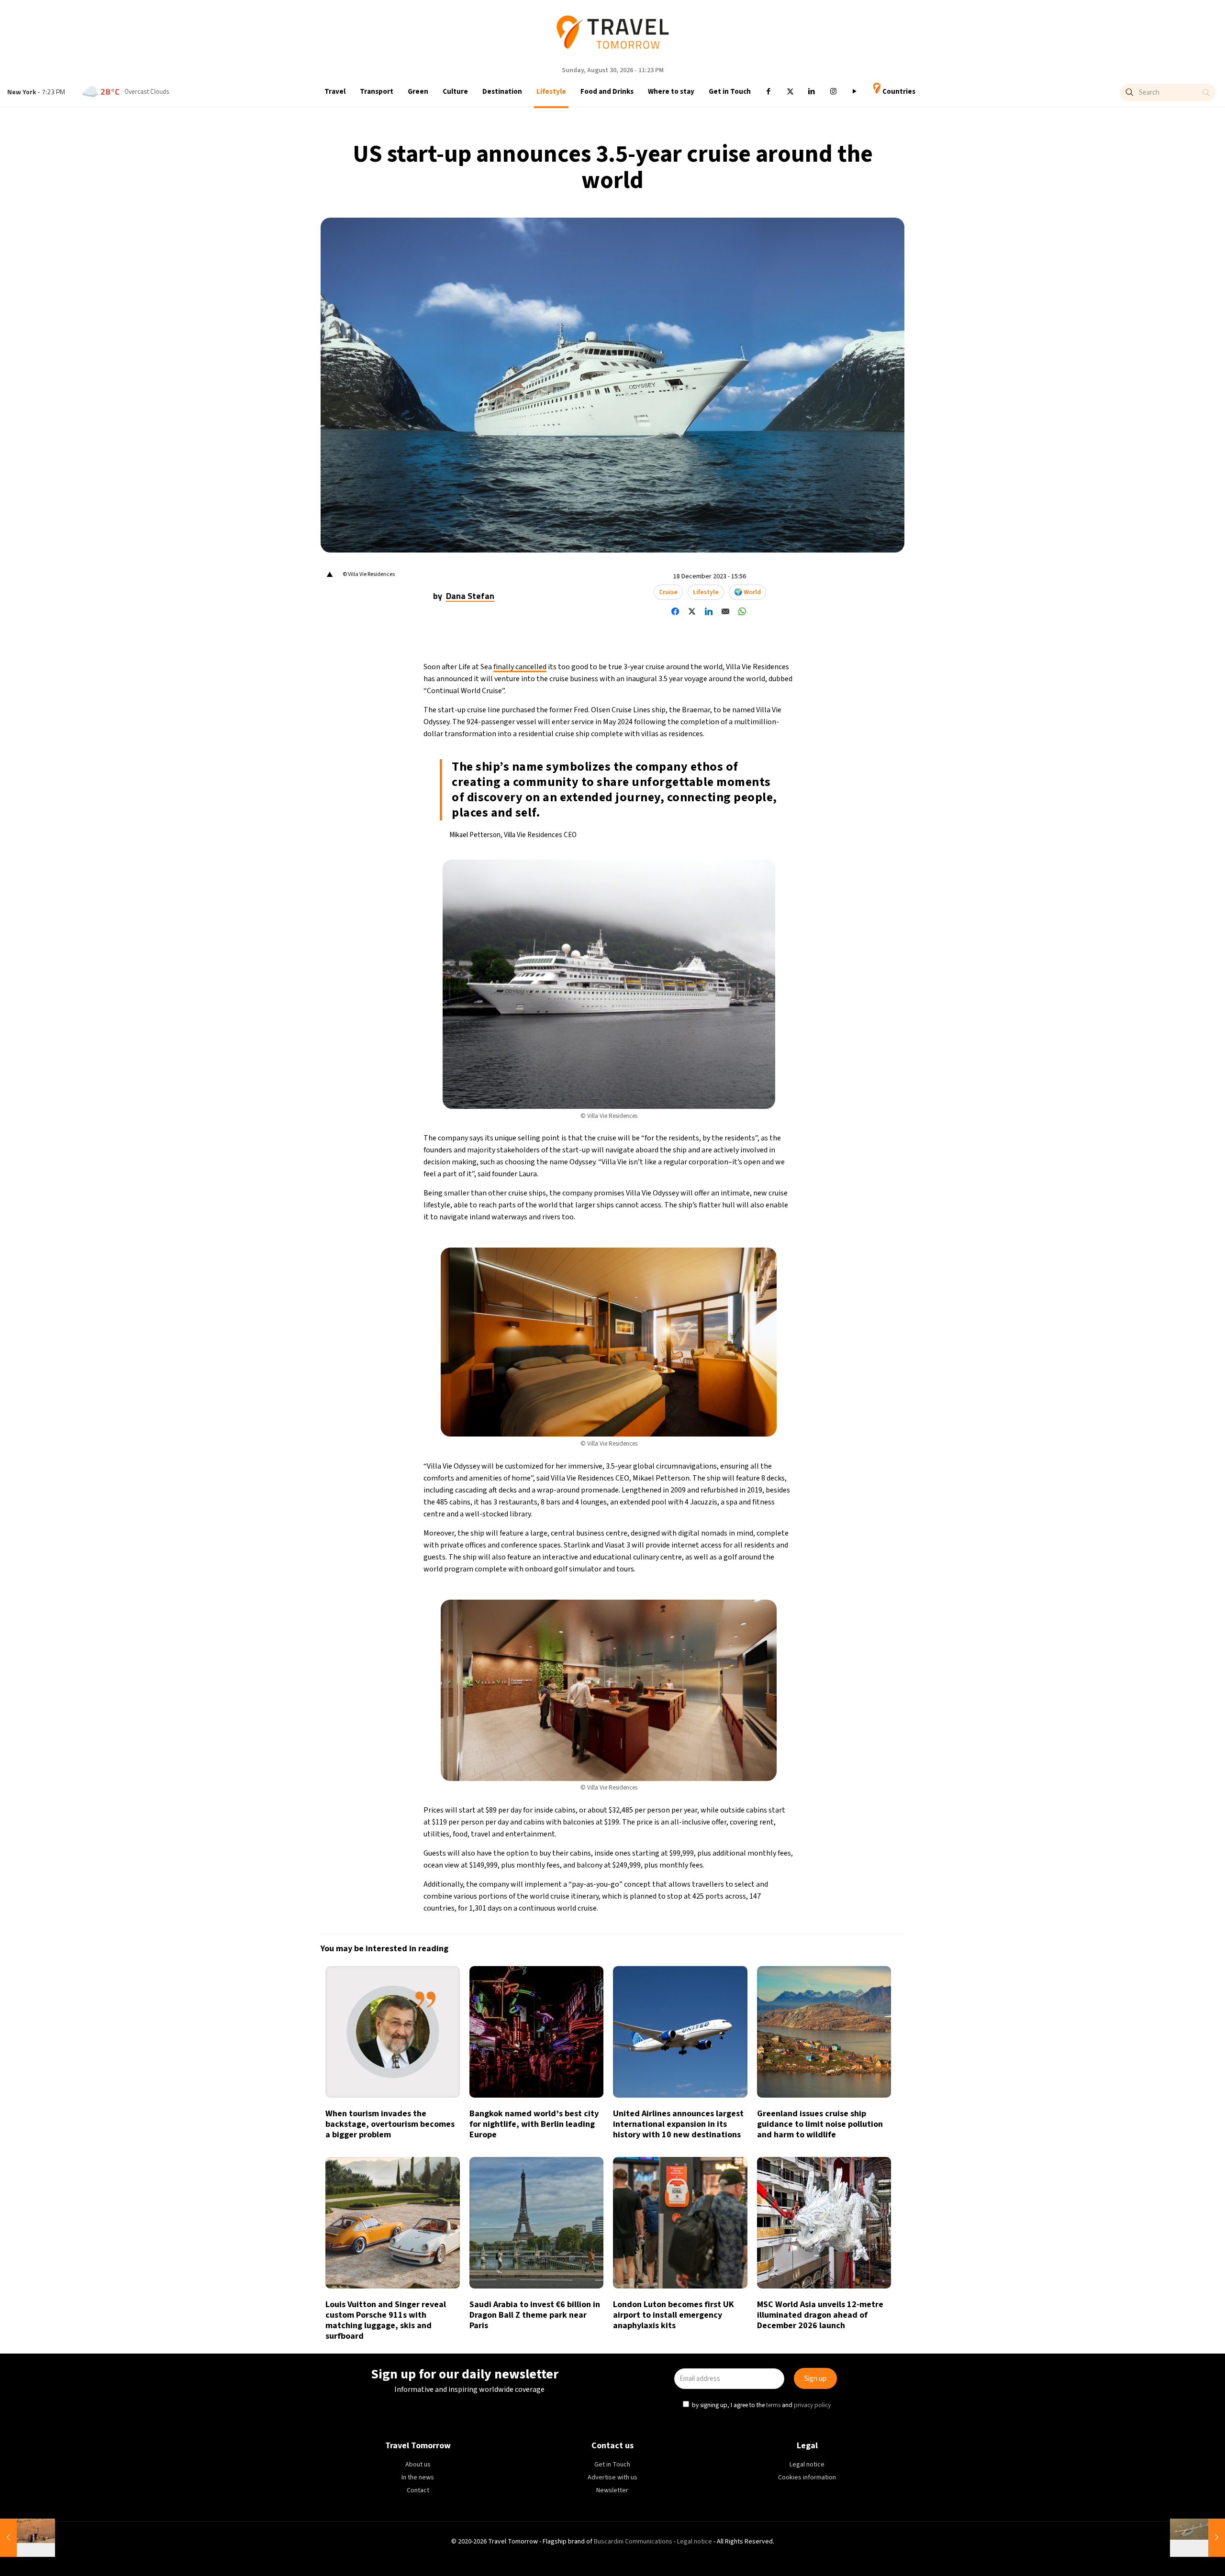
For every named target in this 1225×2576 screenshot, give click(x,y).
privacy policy (765, 1332)
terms (726, 1332)
